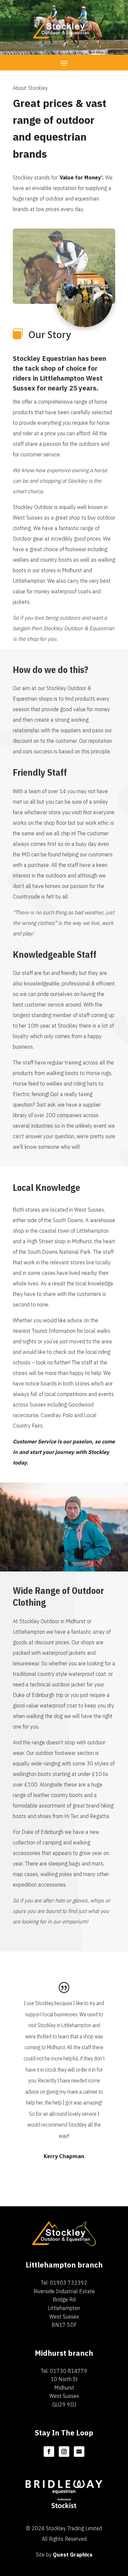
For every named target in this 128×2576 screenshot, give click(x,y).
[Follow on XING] (79, 2452)
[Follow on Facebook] (49, 2452)
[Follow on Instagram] (64, 2452)
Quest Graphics (73, 2555)
